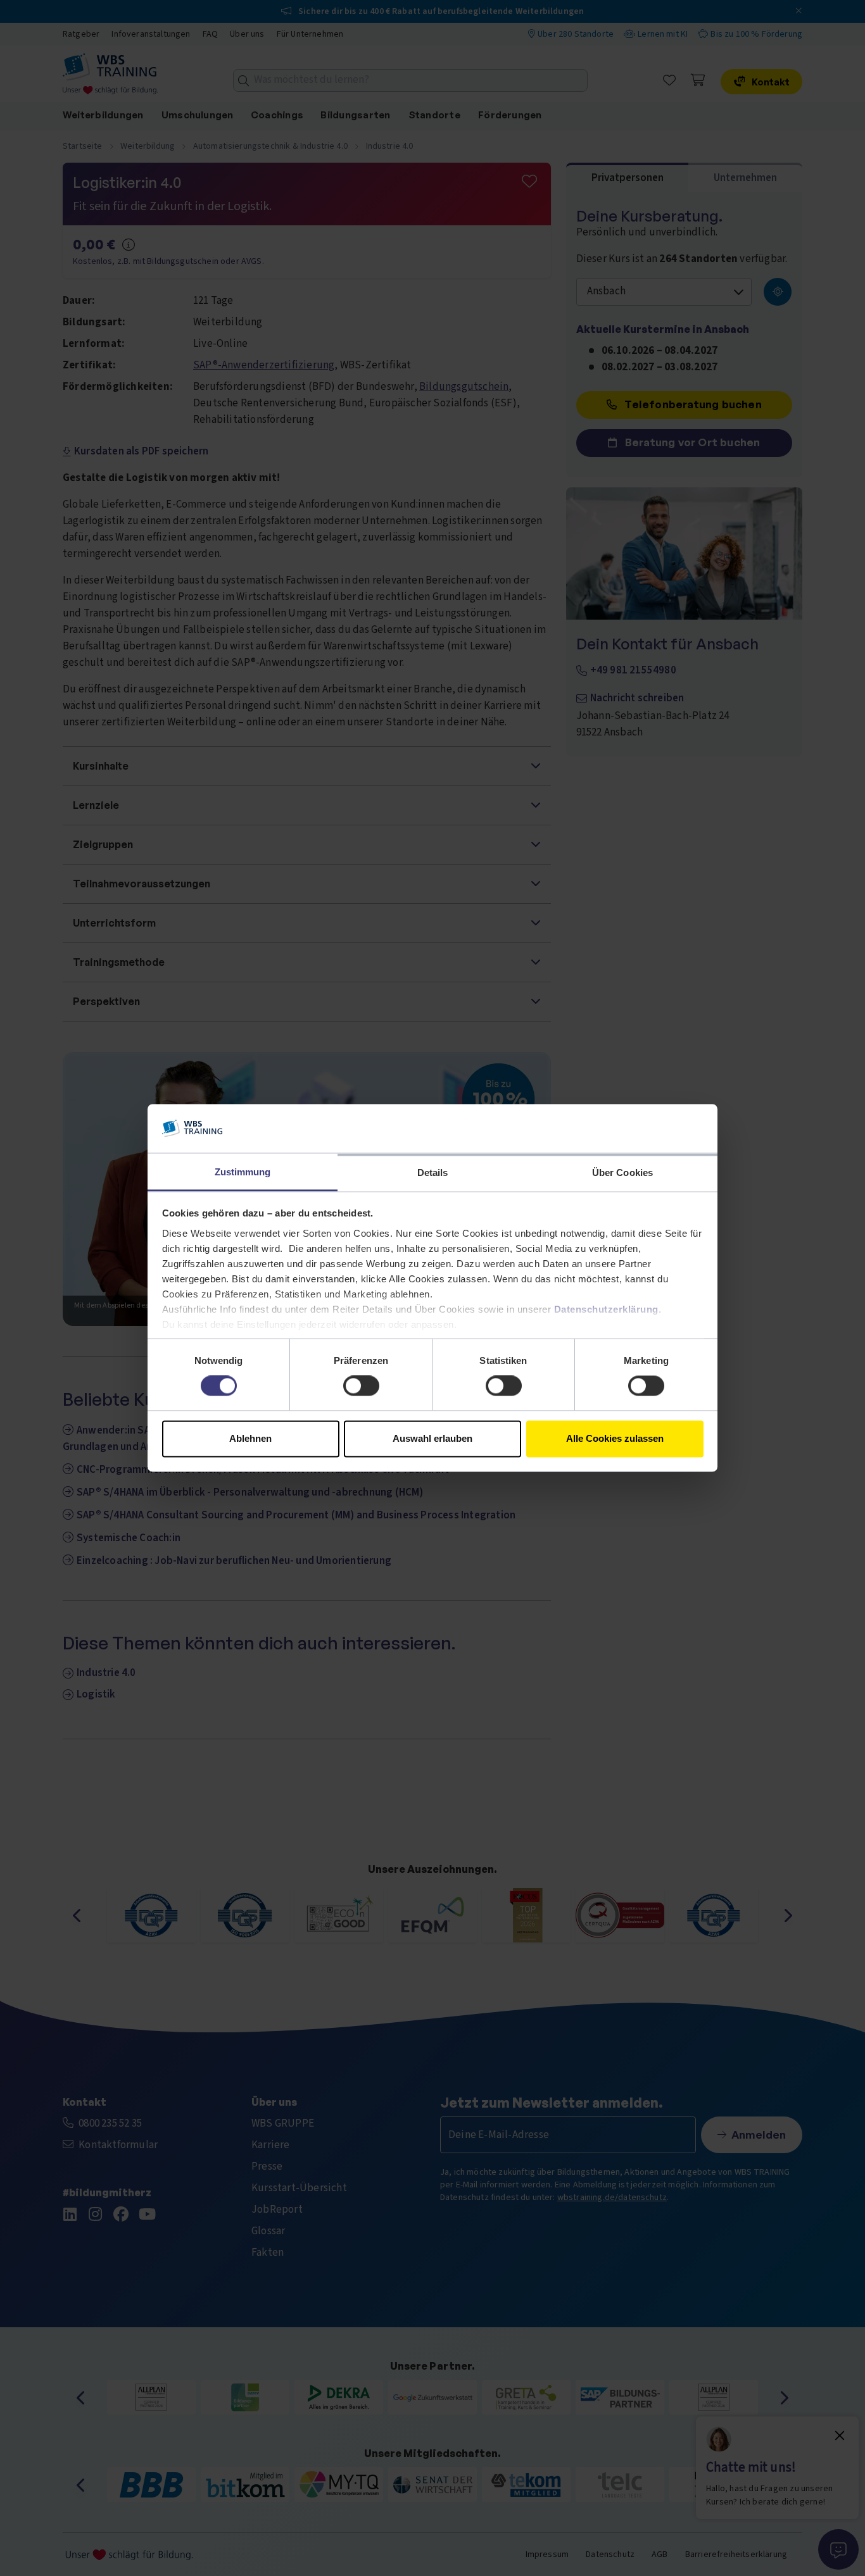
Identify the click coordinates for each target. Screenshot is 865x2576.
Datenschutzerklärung (606, 1309)
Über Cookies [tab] (622, 1172)
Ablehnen (250, 1438)
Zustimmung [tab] (243, 1172)
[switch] (361, 1386)
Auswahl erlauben (432, 1438)
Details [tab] (433, 1172)
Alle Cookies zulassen (615, 1438)
